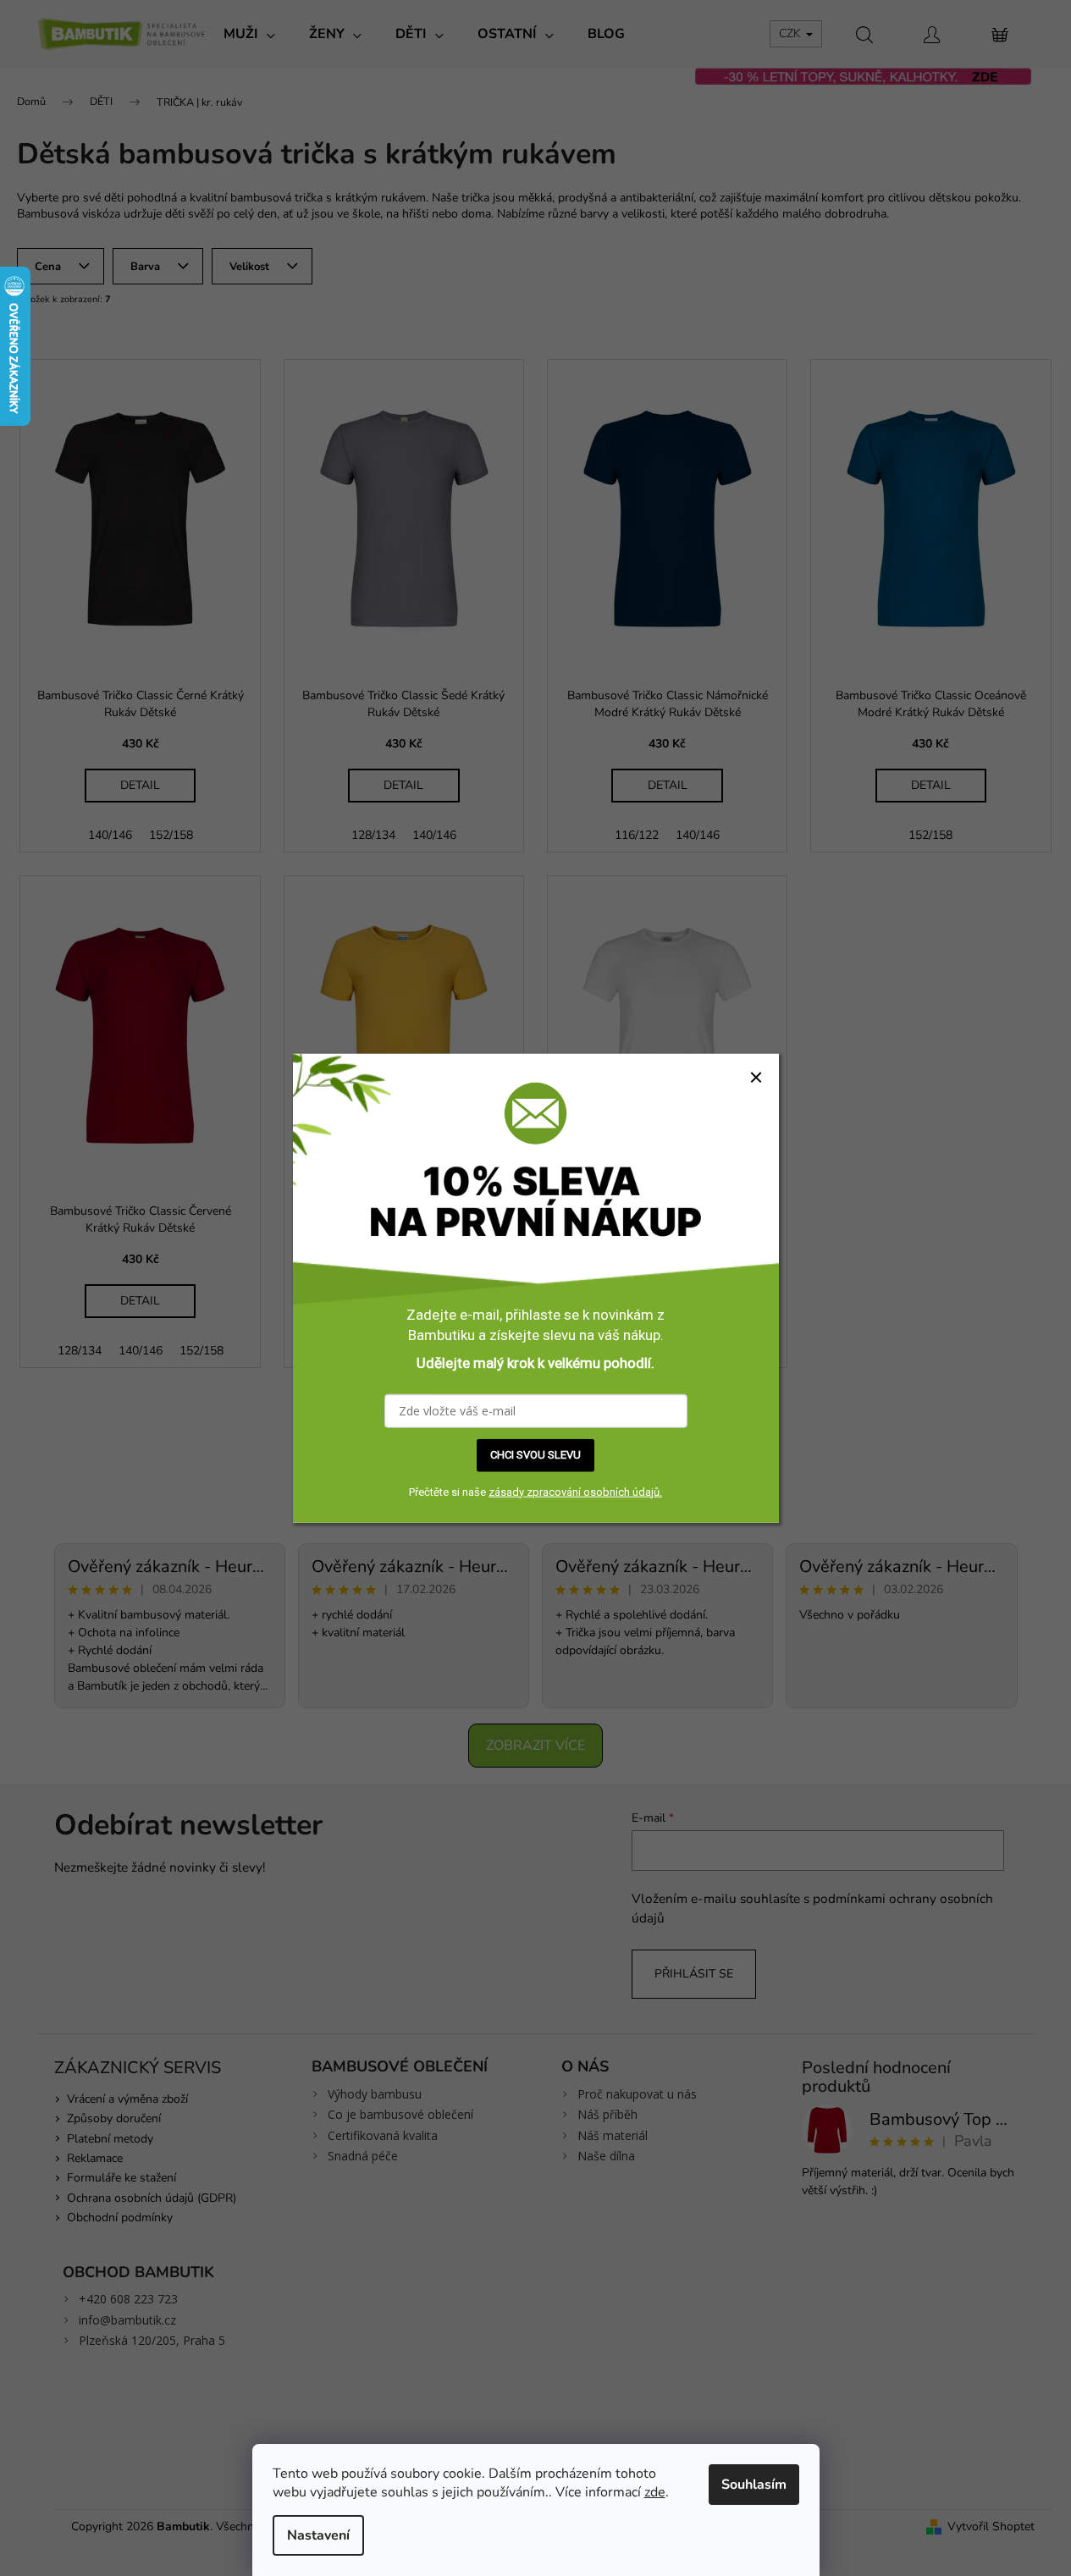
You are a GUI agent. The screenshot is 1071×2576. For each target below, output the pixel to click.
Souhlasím (754, 2485)
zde (655, 2492)
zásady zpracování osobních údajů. (575, 1491)
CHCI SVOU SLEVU (535, 1455)
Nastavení (318, 2535)
